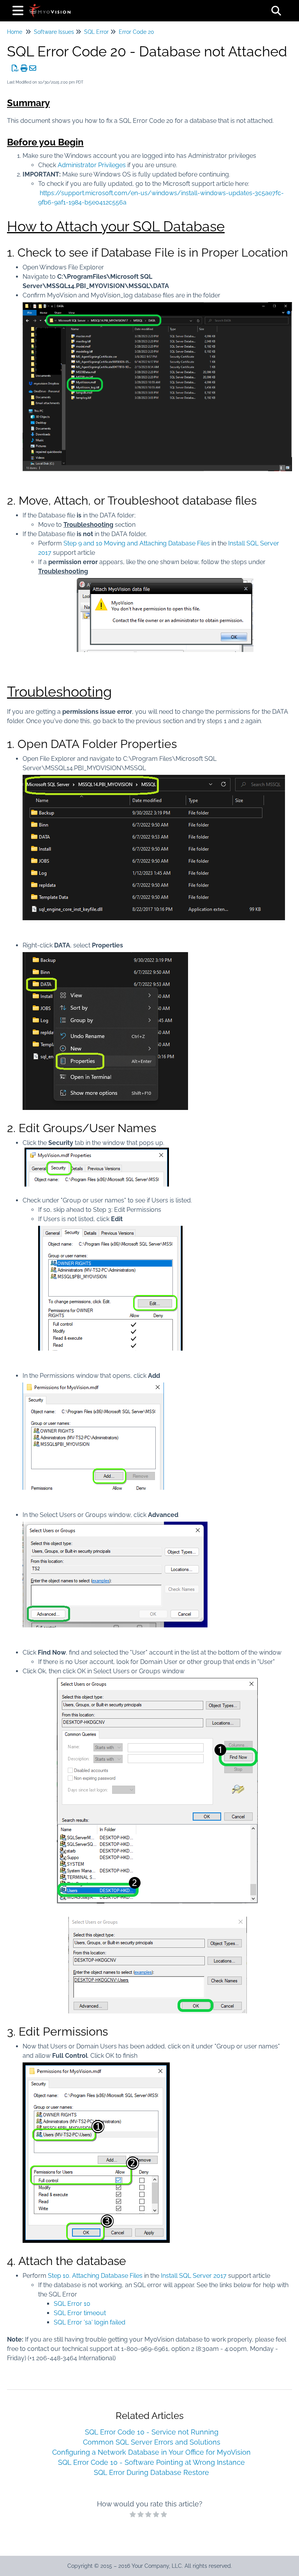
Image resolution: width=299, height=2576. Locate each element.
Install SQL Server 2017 (194, 2276)
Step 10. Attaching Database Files (95, 2276)
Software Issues (54, 32)
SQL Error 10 (72, 2304)
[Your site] (50, 7)
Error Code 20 (136, 32)
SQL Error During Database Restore (151, 2472)
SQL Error (96, 32)
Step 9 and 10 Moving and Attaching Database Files (137, 543)
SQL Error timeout (80, 2313)
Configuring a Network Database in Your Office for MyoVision (151, 2452)
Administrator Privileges (92, 165)
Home (15, 32)
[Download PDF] (15, 68)
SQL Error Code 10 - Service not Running (152, 2432)
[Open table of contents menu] (19, 10)
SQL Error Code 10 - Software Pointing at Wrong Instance (151, 2462)
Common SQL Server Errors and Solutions (152, 2442)
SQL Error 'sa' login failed (90, 2322)
